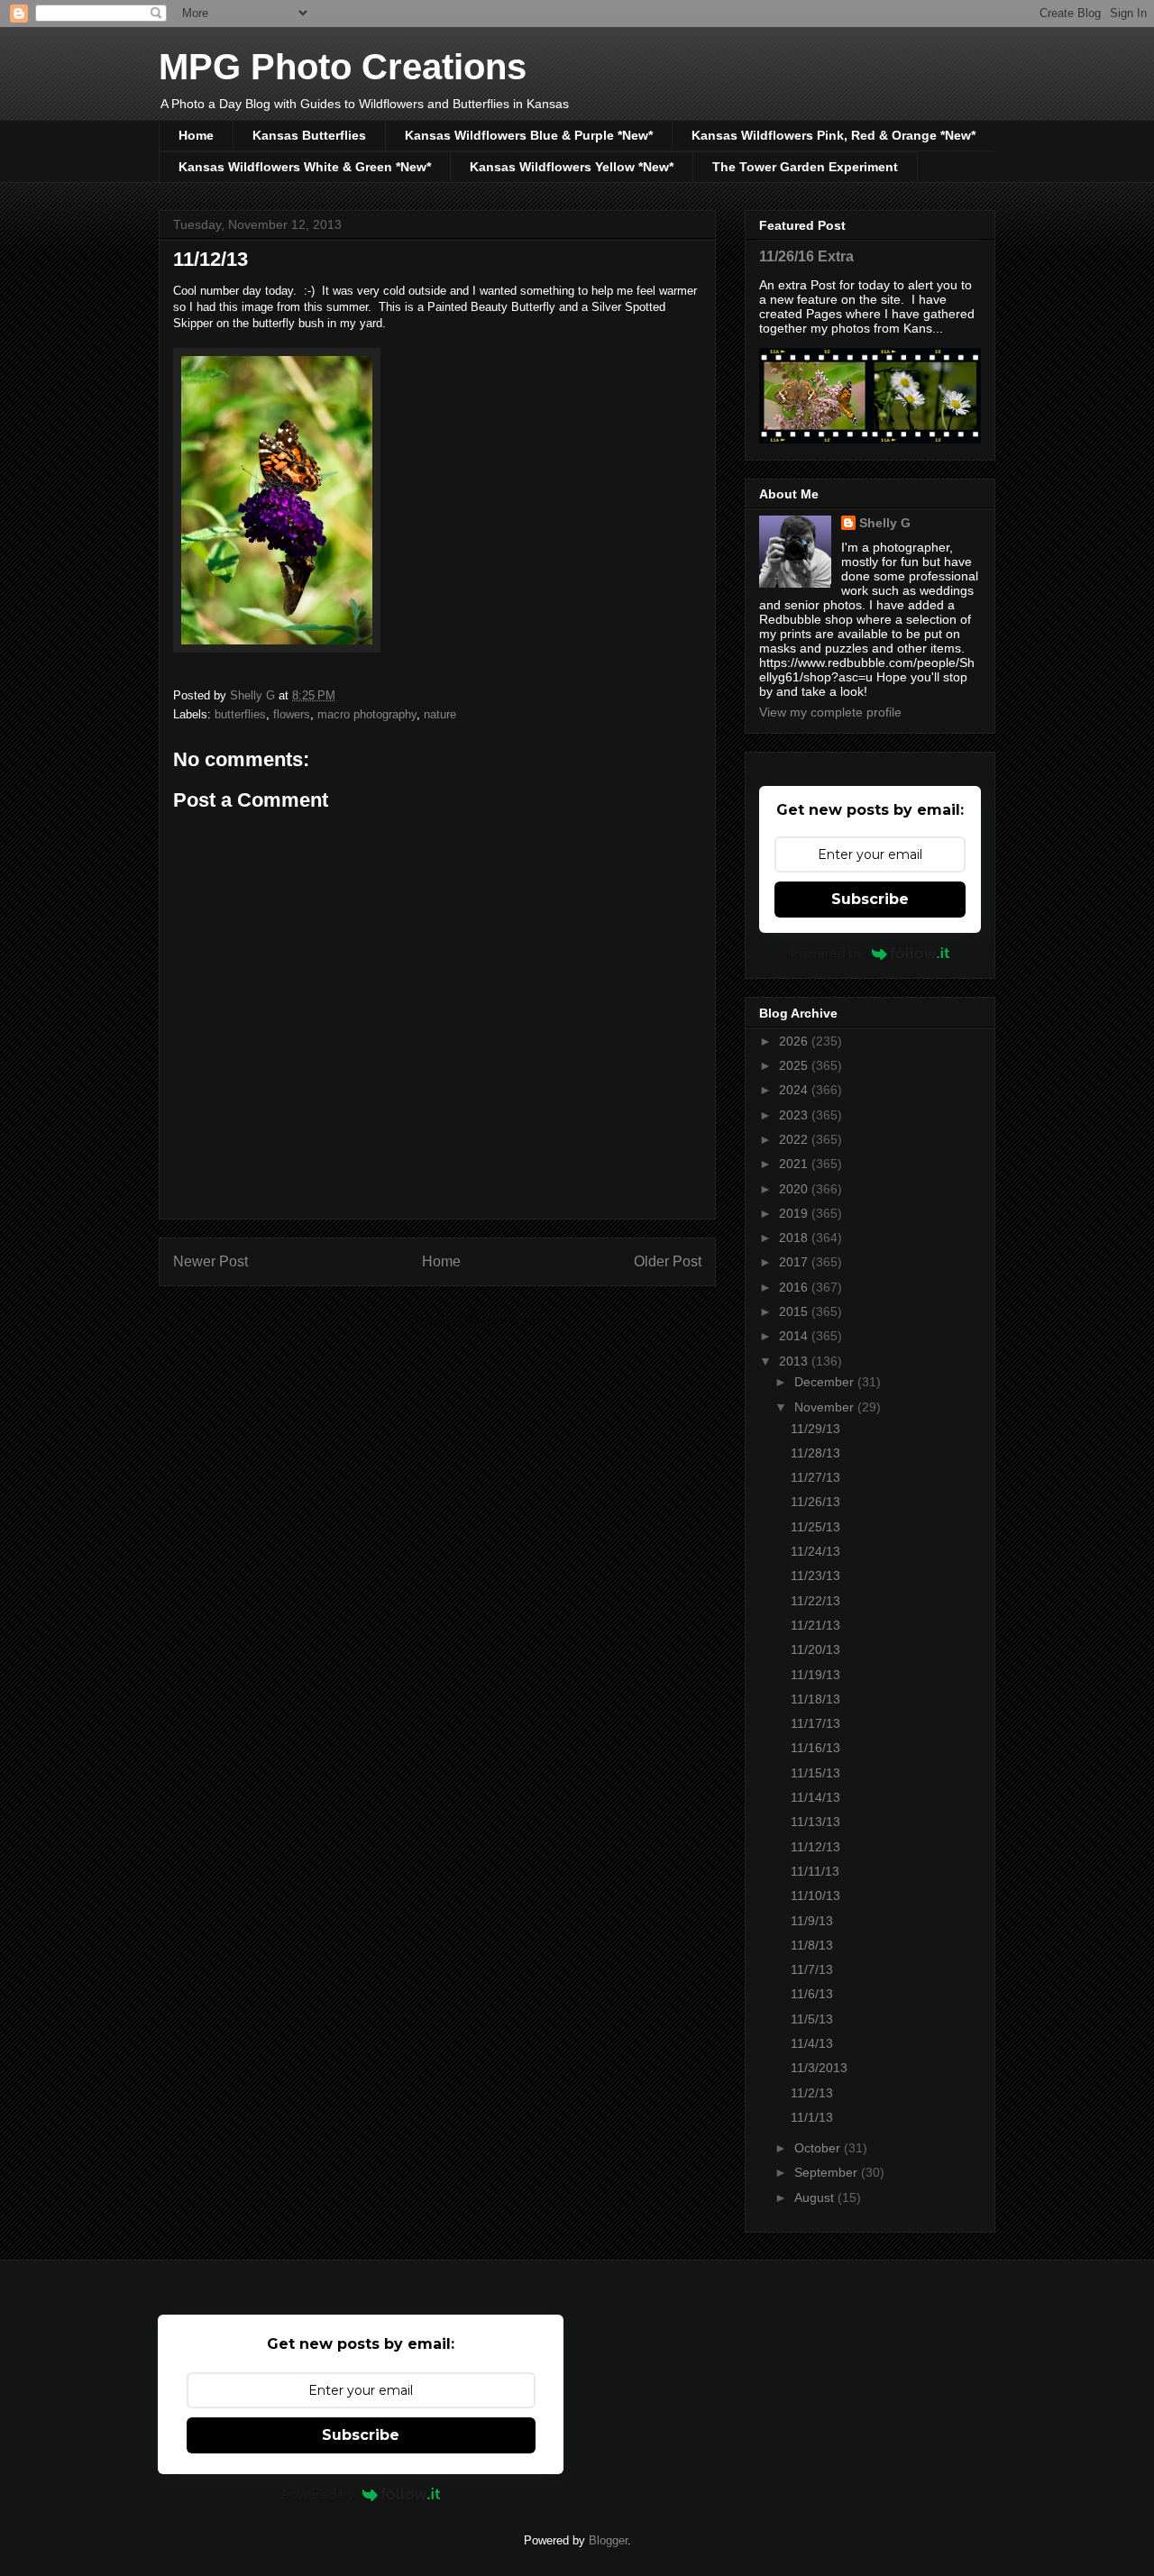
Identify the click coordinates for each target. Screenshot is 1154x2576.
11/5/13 (812, 2019)
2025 (795, 1065)
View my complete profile (830, 712)
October (819, 2148)
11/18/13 (815, 1699)
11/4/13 (812, 2043)
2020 (795, 1189)
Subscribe (870, 899)
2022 (795, 1139)
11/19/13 (815, 1675)
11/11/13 (815, 1871)
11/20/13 (815, 1649)
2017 (795, 1262)
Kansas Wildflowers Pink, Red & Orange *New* (833, 135)
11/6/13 (812, 1994)
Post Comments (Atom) (474, 1320)
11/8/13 (812, 1945)
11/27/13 (815, 1477)
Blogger (608, 2540)
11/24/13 (815, 1551)
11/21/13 (815, 1625)
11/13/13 (815, 1822)
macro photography (367, 714)
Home (196, 135)
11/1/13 (812, 2117)
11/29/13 (815, 1429)
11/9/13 (812, 1921)
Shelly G (885, 523)
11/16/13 (815, 1748)
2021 (795, 1164)
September (828, 2172)
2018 (795, 1238)
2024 (795, 1090)
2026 (795, 1041)
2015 (795, 1311)
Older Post (668, 1261)
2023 (795, 1115)
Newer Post (211, 1261)
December (826, 1382)
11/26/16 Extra (806, 256)
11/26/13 (815, 1502)
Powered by (827, 953)
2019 (795, 1213)
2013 (795, 1361)
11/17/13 (815, 1723)
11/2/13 (812, 2093)
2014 (795, 1336)
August (816, 2197)
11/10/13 (815, 1895)
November (826, 1407)
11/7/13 (812, 1969)
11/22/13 (815, 1601)
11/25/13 (815, 1527)
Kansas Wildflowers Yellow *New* (572, 167)
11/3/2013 (819, 2068)
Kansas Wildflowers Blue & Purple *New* (529, 135)
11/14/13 (815, 1797)
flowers (292, 714)
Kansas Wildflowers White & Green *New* (305, 167)
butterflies (240, 714)
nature (440, 714)
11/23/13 (815, 1576)
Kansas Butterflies (309, 135)
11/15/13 (815, 1773)
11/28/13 (815, 1453)
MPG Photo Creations (343, 67)
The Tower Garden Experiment (805, 167)
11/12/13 (815, 1847)
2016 (795, 1287)
